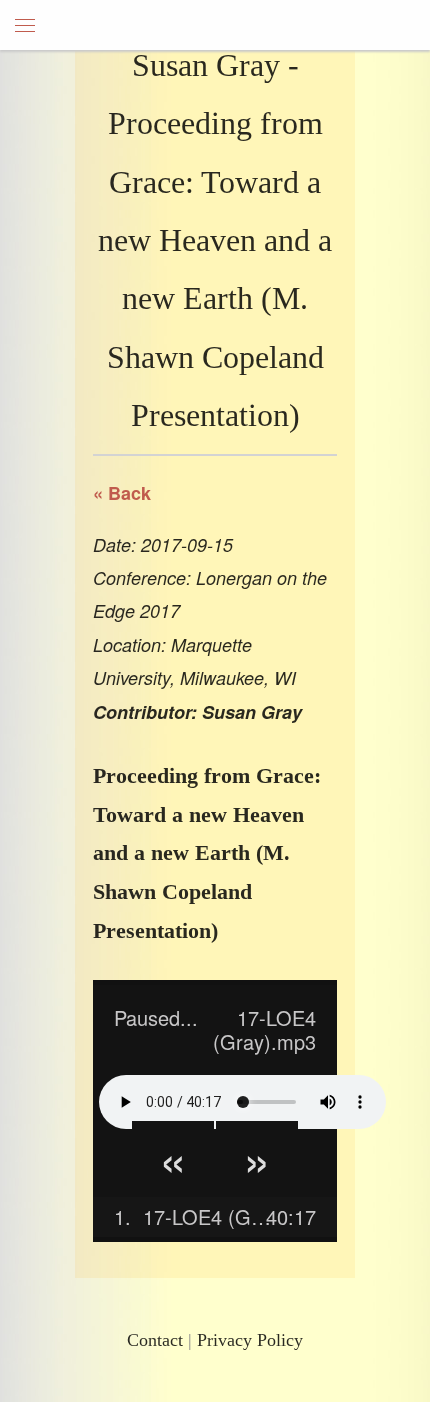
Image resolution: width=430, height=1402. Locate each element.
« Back (122, 493)
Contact (155, 1340)
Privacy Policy (250, 1340)
